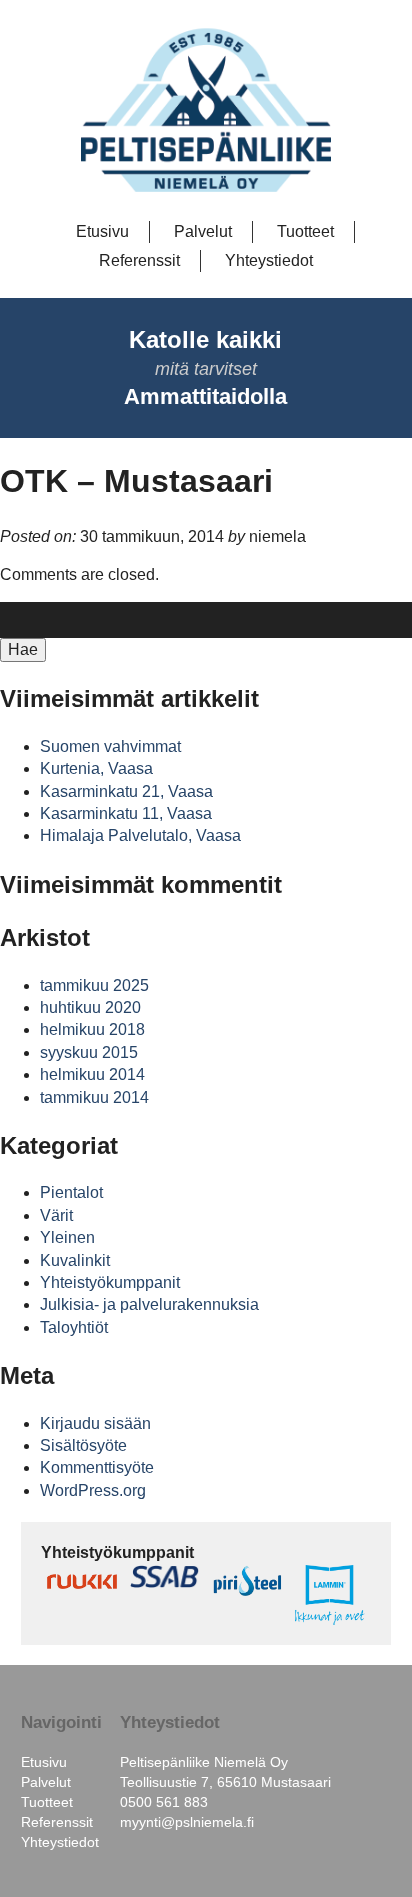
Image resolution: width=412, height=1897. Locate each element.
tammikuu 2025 (94, 985)
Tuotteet (305, 231)
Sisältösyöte (83, 1445)
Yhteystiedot (269, 260)
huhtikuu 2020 (90, 1007)
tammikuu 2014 (94, 1097)
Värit (56, 1215)
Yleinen (67, 1237)
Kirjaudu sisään (95, 1423)
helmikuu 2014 (92, 1074)
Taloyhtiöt (74, 1327)
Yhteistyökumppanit (110, 1282)
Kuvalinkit (75, 1260)
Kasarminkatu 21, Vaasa (126, 791)
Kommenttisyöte (97, 1467)
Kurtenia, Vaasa (96, 768)
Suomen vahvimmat (110, 746)
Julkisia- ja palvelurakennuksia (149, 1304)
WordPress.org (93, 1490)
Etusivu (102, 231)
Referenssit (139, 260)
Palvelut (203, 231)
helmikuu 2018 (92, 1029)
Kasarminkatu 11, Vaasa (126, 813)
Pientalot (71, 1192)
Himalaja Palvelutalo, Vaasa (140, 835)
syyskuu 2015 (89, 1052)
